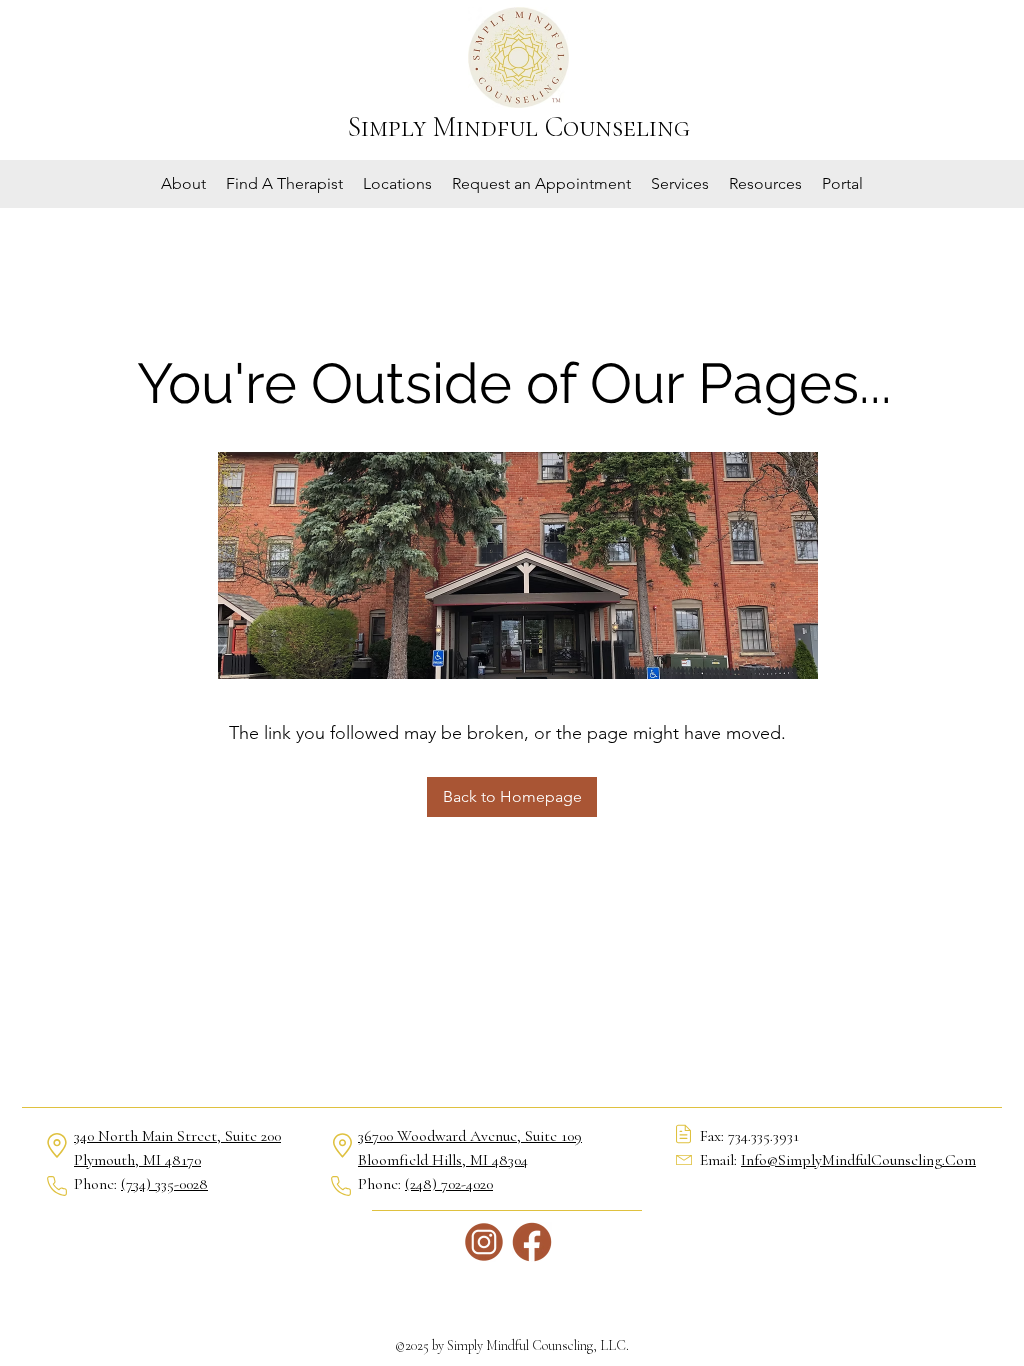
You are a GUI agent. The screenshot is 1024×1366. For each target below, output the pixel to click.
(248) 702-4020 (449, 1184)
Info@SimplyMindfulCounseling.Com (858, 1160)
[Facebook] (532, 1242)
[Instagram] (484, 1242)
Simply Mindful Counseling (519, 127)
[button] (183, 184)
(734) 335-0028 (164, 1184)
